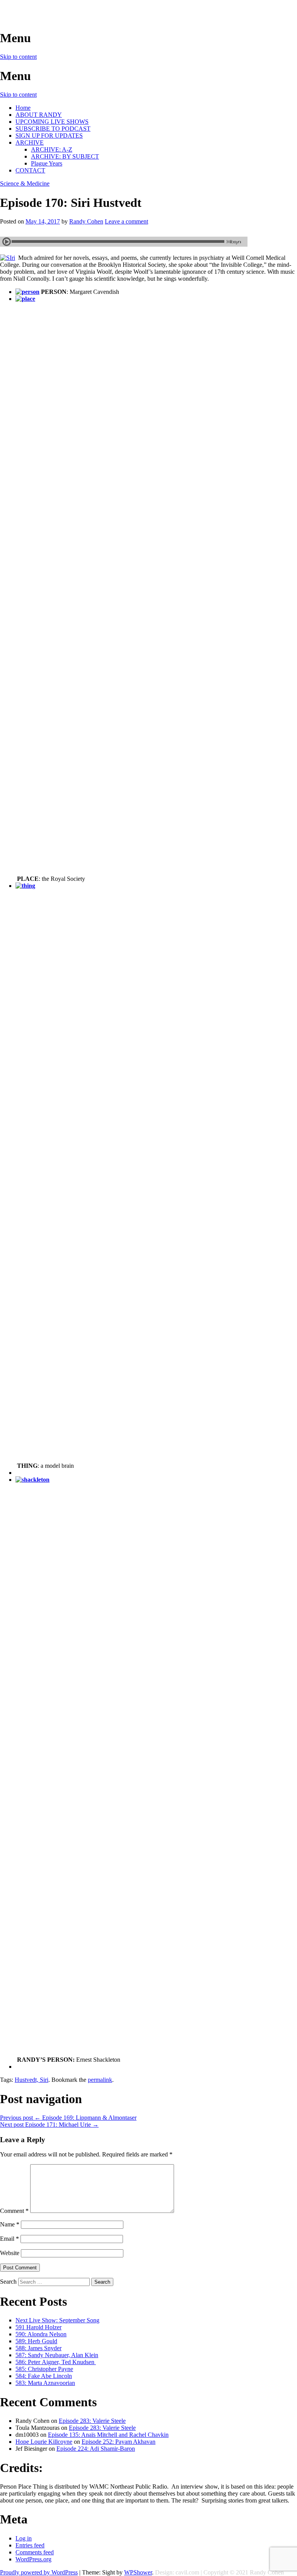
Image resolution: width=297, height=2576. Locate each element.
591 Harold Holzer (38, 2327)
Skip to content (18, 57)
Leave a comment (126, 221)
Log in (24, 2538)
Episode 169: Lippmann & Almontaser (68, 2118)
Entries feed (30, 2545)
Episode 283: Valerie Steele (92, 2421)
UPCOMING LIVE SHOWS (52, 122)
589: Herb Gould (36, 2341)
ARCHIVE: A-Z (52, 149)
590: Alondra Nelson (41, 2334)
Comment (14, 2211)
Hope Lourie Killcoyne (44, 2442)
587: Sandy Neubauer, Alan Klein (57, 2355)
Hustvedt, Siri (32, 2080)
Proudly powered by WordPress (39, 2572)
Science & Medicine (25, 183)
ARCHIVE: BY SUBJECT (65, 156)
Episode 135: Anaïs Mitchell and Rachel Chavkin (108, 2435)
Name (10, 2224)
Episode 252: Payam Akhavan (119, 2442)
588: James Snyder (38, 2348)
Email (9, 2239)
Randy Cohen (86, 221)
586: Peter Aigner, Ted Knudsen (56, 2362)
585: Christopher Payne (44, 2369)
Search (8, 2282)
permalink (100, 2080)
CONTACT (30, 170)
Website (10, 2253)
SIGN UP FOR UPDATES (49, 136)
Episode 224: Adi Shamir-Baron (96, 2449)
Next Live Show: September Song (57, 2320)
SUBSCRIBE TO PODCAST (53, 129)
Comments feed (35, 2552)
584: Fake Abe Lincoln (44, 2376)
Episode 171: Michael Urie (49, 2125)
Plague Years (47, 163)
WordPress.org (33, 2559)
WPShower (138, 2572)
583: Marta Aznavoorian (45, 2383)
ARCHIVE (30, 142)
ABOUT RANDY (39, 115)
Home (23, 108)
